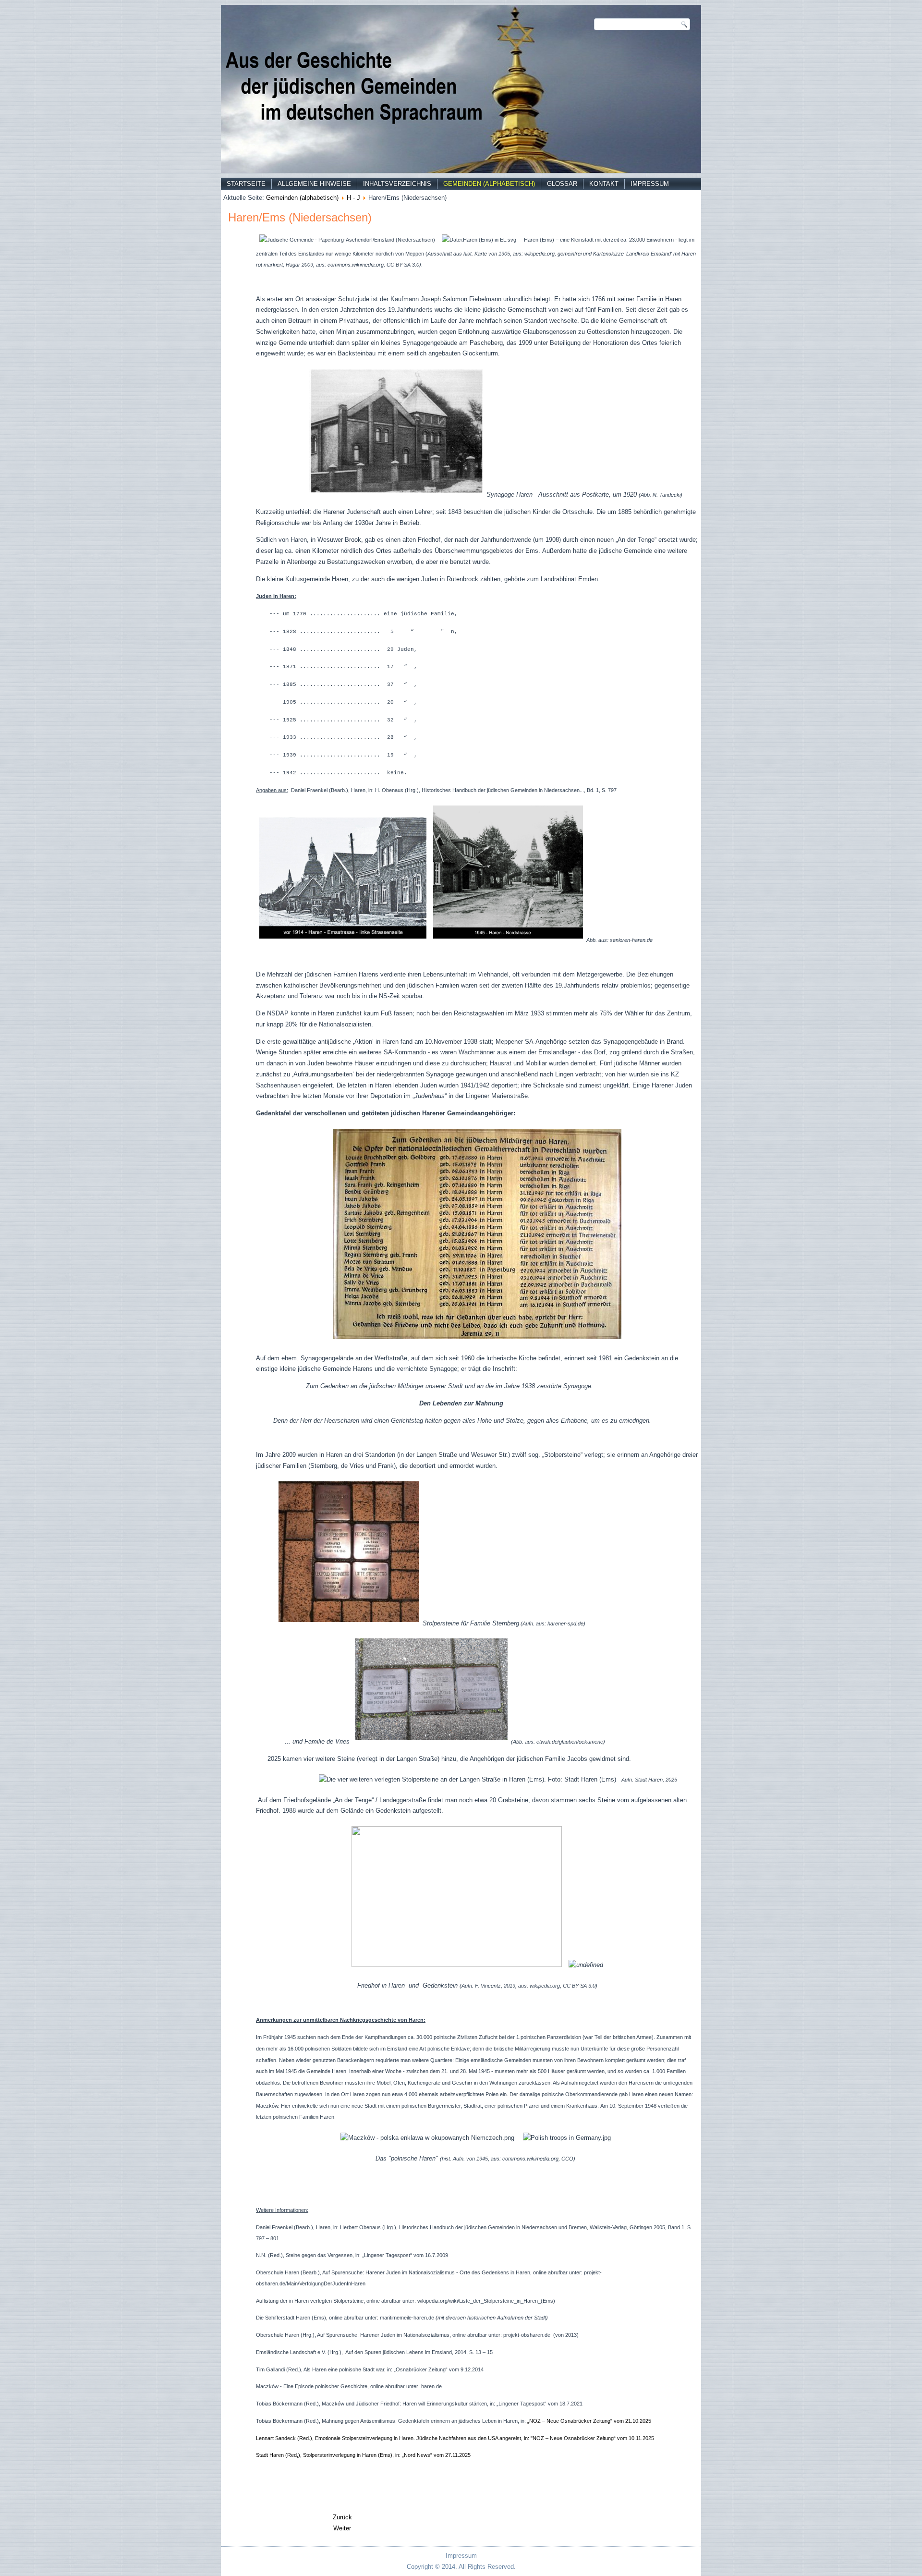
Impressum (650, 184)
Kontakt (604, 184)
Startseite (246, 184)
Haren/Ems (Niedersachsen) (300, 217)
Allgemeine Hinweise (314, 184)
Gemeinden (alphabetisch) (489, 184)
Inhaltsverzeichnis (397, 184)
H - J (353, 198)
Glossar (562, 184)
